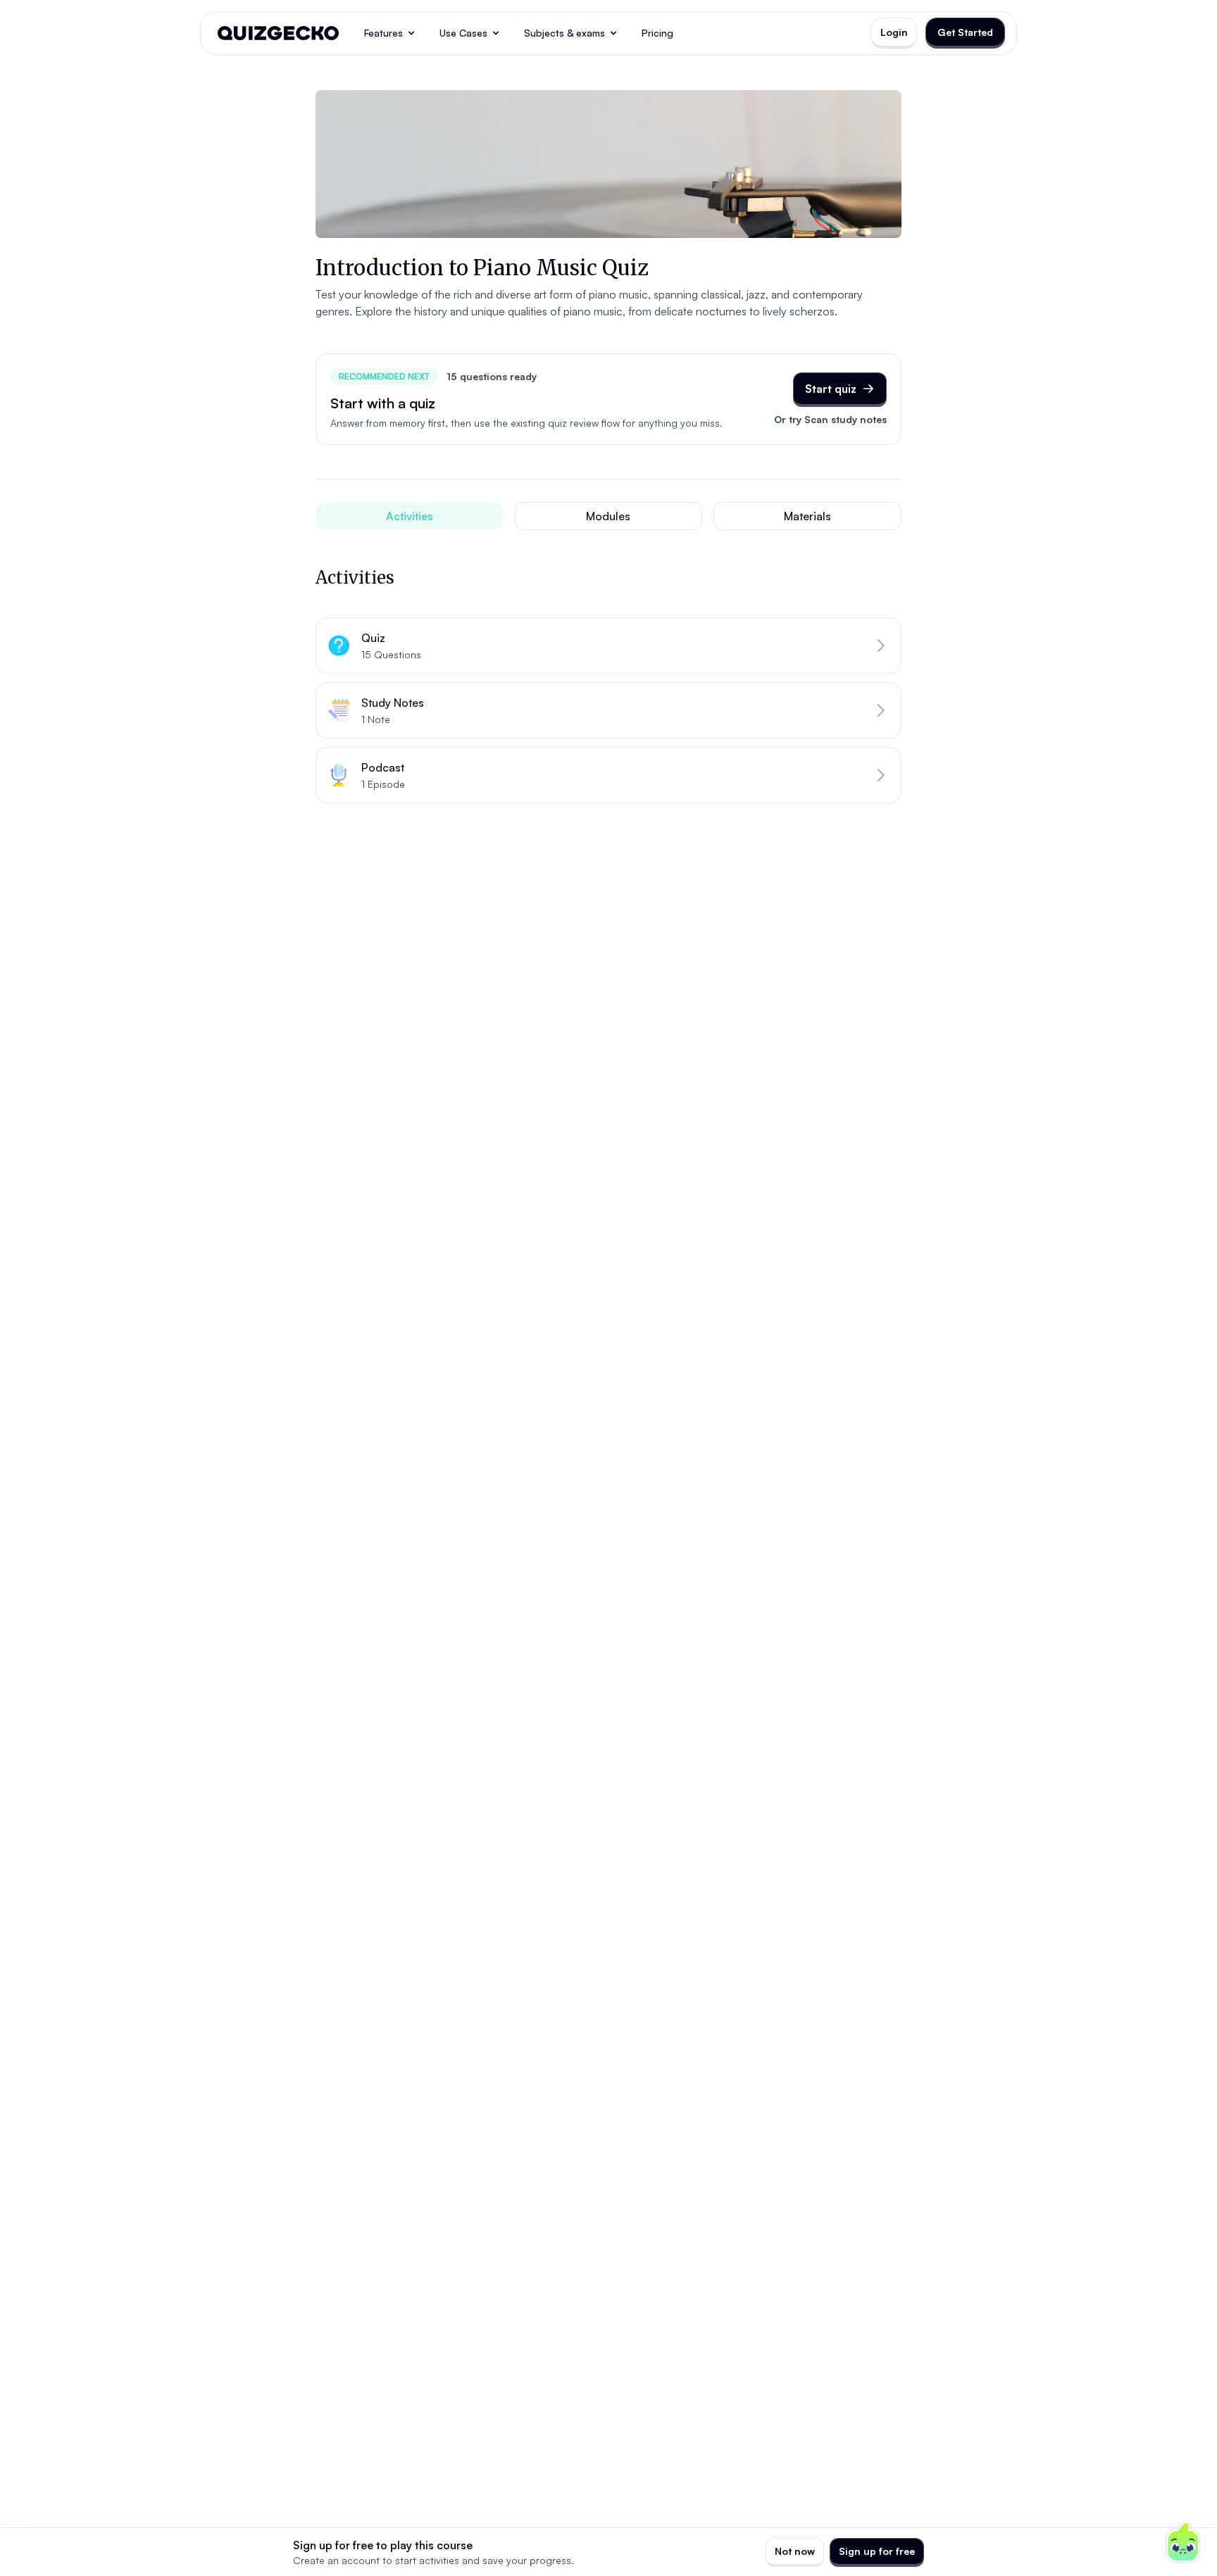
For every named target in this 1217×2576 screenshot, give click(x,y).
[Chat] (1183, 2542)
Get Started (965, 32)
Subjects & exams (564, 33)
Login (894, 32)
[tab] (410, 516)
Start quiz (831, 389)
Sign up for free (877, 2551)
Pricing (657, 33)
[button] (608, 646)
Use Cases (463, 33)
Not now (795, 2551)
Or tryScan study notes (830, 419)
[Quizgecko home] (278, 33)
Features (383, 33)
